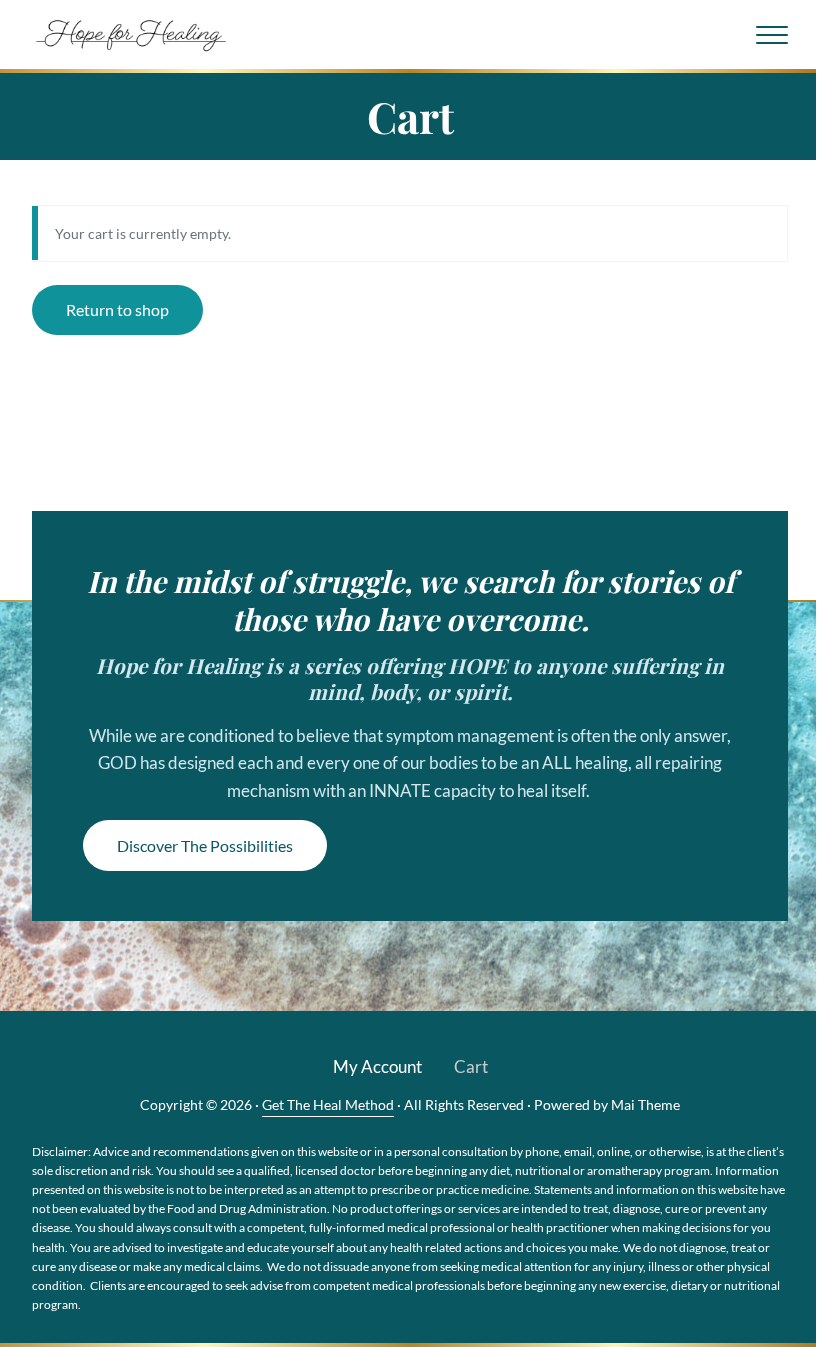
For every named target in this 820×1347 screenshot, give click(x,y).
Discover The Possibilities (205, 845)
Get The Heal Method (328, 1104)
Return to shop (117, 309)
